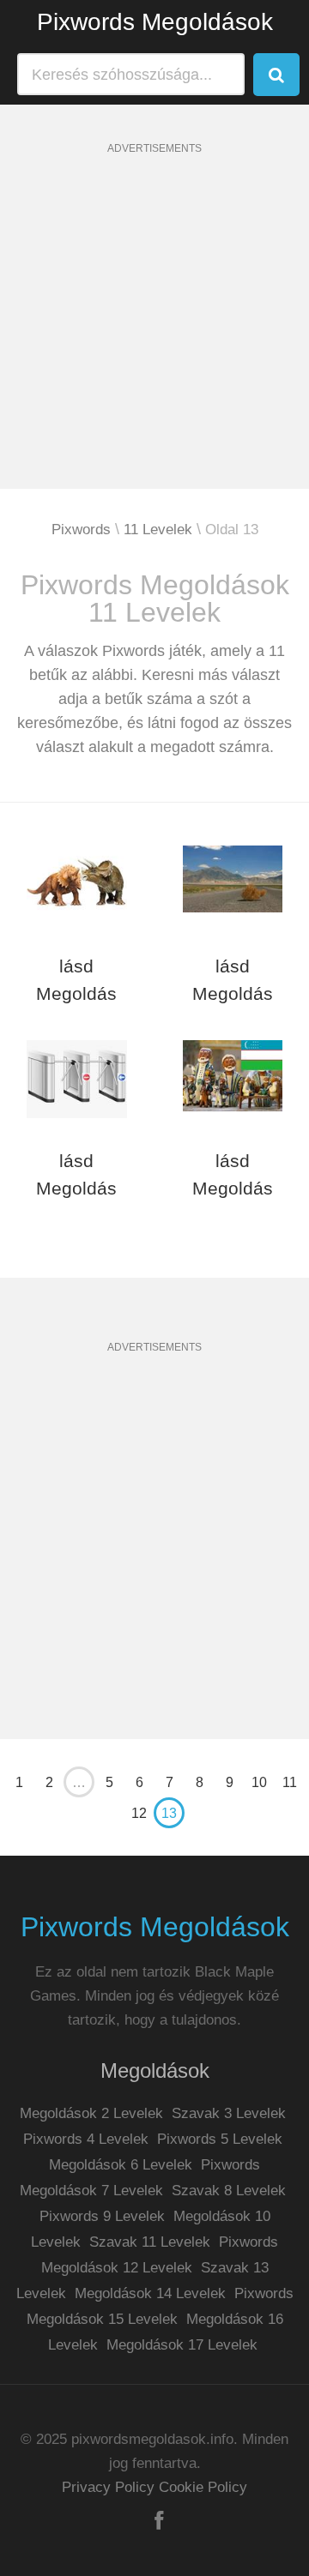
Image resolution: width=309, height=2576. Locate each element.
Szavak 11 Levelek (150, 2242)
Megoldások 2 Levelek (91, 2113)
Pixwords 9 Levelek (102, 2216)
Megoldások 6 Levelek (121, 2165)
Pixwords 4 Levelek (86, 2139)
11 (290, 1782)
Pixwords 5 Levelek (220, 2139)
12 (139, 1813)
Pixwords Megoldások (155, 22)
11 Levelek (158, 530)
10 (259, 1782)
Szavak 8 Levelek (229, 2191)
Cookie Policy (203, 2487)
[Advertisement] (154, 334)
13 (169, 1813)
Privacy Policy (108, 2487)
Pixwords (81, 530)
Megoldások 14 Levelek (150, 2293)
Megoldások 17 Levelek (182, 2345)
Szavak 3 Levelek (229, 2113)
